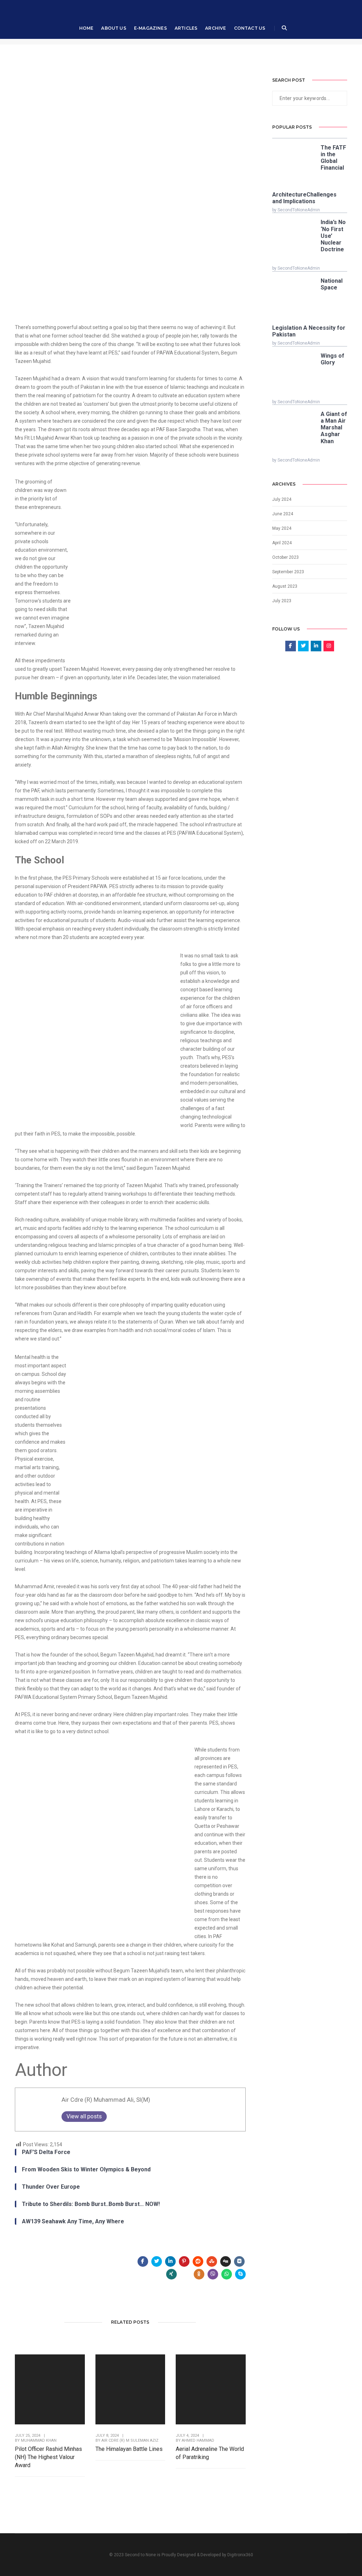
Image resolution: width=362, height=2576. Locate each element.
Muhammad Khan (39, 2440)
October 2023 (285, 557)
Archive (215, 28)
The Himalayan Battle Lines (129, 2449)
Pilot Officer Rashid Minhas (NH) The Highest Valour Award (48, 2457)
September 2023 (288, 572)
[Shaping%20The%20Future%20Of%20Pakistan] (143, 2261)
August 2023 (285, 586)
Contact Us (250, 28)
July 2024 (282, 499)
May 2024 (282, 528)
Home (86, 28)
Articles (186, 28)
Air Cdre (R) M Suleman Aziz (130, 2440)
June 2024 (283, 514)
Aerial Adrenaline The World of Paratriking (210, 2453)
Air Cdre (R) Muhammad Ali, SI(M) (106, 2100)
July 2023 (282, 601)
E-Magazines (150, 28)
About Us (113, 28)
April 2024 (282, 543)
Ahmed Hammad (198, 2440)
